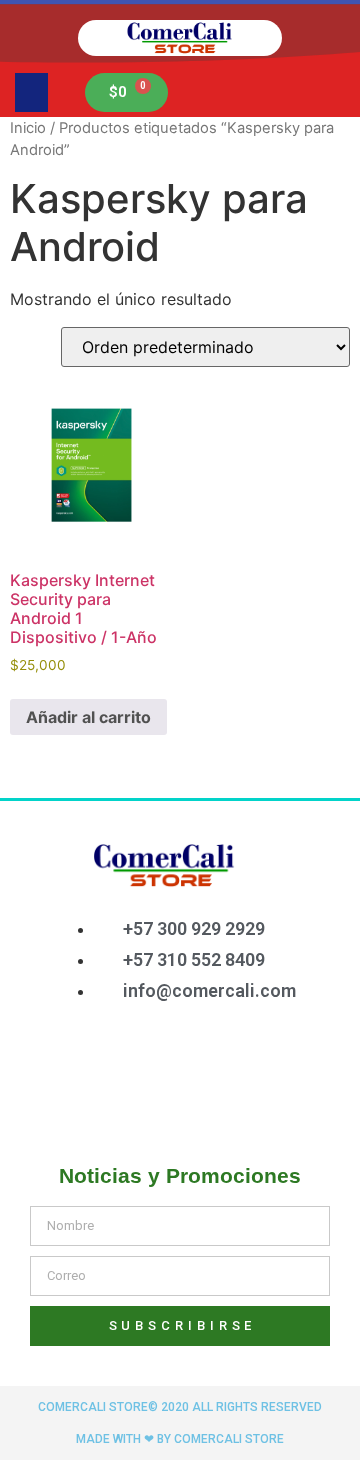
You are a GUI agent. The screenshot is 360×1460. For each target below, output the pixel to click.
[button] (31, 92)
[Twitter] (164, 1064)
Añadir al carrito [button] (88, 717)
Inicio (28, 128)
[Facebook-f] (99, 1064)
